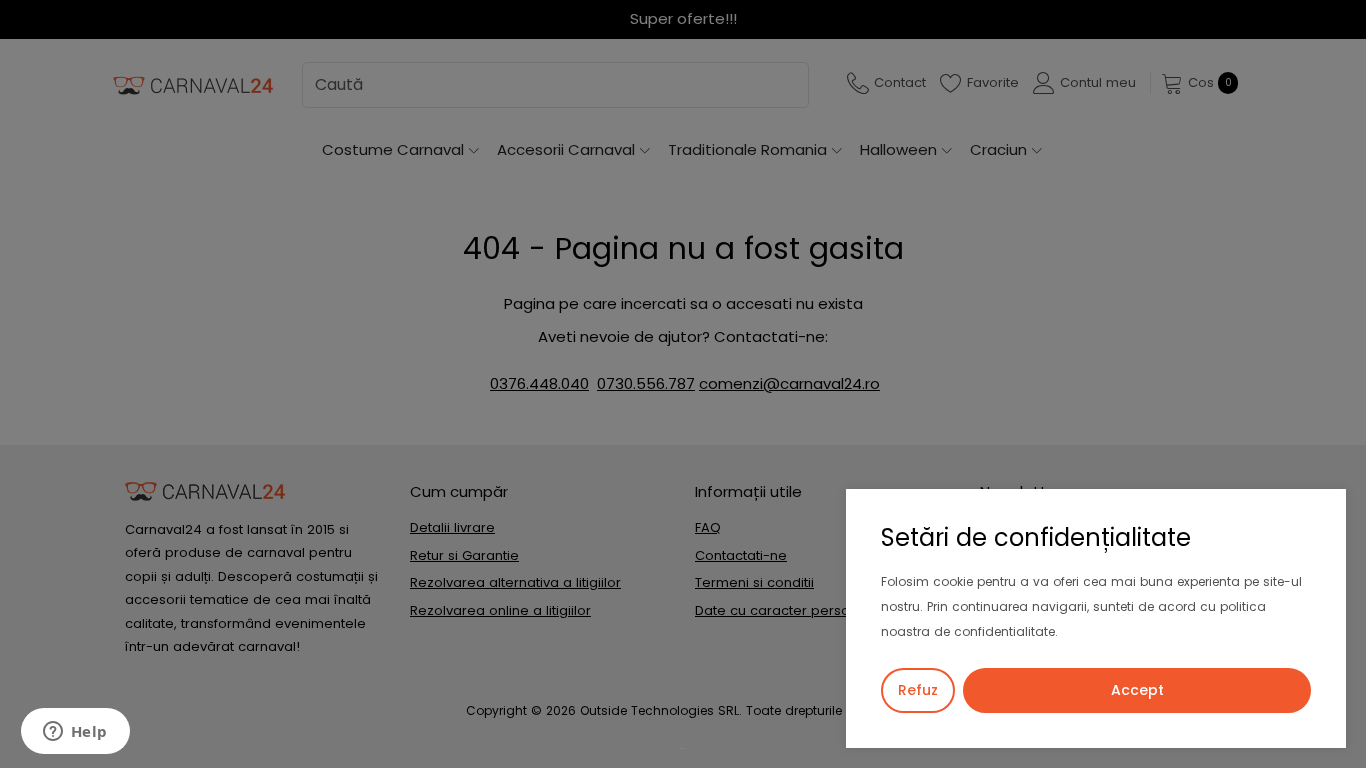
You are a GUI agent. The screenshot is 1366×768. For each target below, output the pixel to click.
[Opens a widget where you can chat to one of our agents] (75, 733)
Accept (1137, 690)
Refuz (918, 690)
